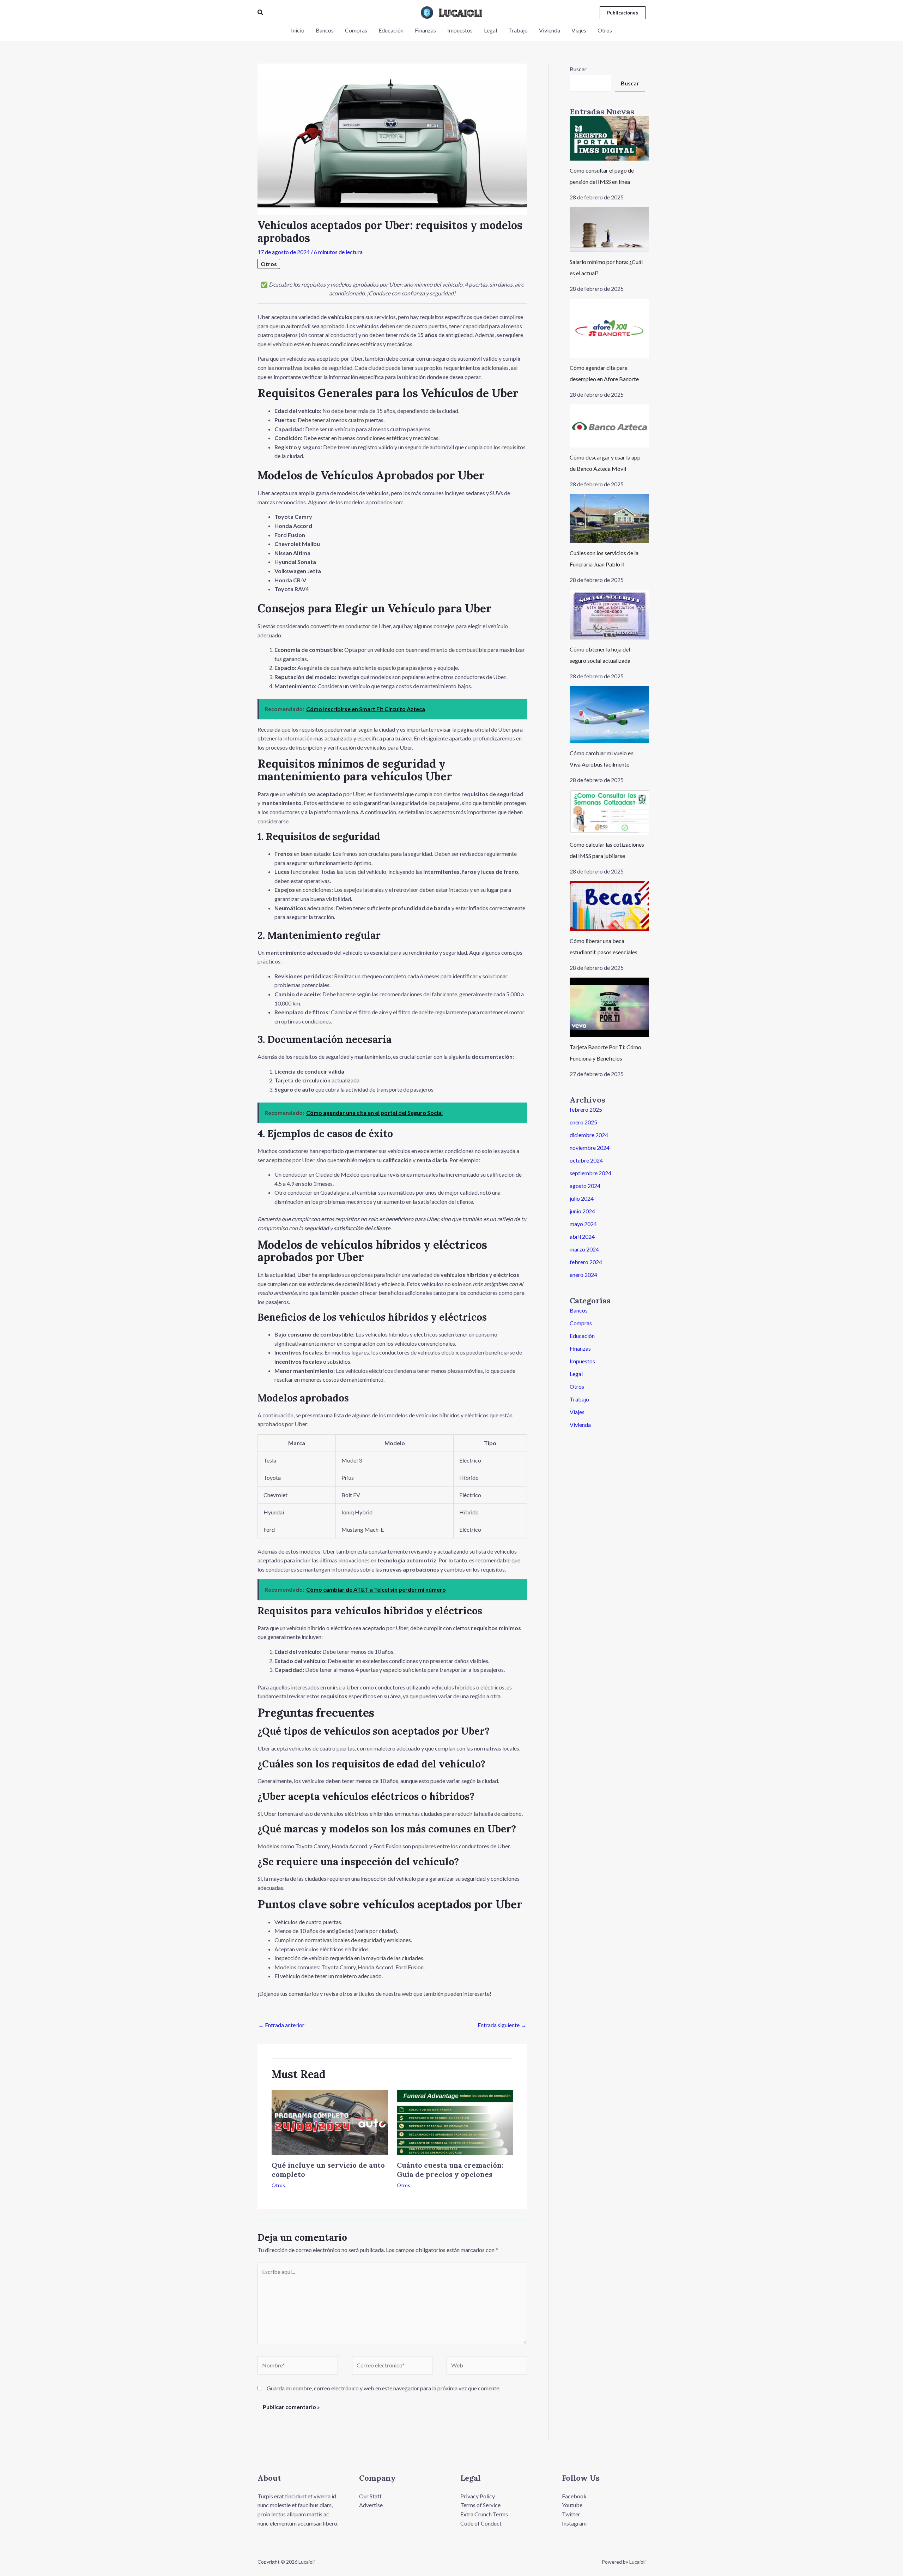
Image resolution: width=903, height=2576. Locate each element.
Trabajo (579, 1399)
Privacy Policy (478, 2496)
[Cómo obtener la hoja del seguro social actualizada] (609, 615)
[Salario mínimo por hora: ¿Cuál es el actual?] (609, 230)
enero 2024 (583, 1275)
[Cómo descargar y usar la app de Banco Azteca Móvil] (609, 426)
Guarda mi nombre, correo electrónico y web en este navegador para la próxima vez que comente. (383, 2388)
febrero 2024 (586, 1262)
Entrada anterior (281, 2025)
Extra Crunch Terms (484, 2514)
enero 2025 (583, 1122)
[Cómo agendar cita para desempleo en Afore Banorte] (609, 328)
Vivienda (580, 1425)
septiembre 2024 (590, 1173)
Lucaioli (460, 13)
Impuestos (582, 1361)
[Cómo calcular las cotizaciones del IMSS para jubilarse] (609, 812)
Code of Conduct (481, 2523)
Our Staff (370, 2496)
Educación (582, 1336)
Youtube (572, 2505)
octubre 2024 (586, 1160)
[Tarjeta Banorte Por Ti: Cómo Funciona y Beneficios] (609, 1007)
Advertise (371, 2505)
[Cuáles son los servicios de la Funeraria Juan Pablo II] (609, 519)
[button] (261, 13)
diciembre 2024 (589, 1135)
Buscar (578, 69)
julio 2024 (582, 1198)
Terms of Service (480, 2505)
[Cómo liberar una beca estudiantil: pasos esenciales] (609, 906)
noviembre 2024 (590, 1148)
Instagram (574, 2523)
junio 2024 (582, 1211)
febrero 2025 (586, 1109)
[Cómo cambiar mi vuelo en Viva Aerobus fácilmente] (609, 715)
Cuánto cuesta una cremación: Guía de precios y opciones (450, 2170)
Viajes (577, 1412)
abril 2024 (582, 1236)
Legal (576, 1374)
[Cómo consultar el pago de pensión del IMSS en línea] (609, 138)
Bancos (579, 1310)
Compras (581, 1323)
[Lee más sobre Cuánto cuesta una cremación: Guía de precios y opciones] (455, 2122)
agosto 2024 (585, 1186)
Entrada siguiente (502, 2025)
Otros (269, 264)
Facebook (574, 2496)
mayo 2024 (583, 1224)
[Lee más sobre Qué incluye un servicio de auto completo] (330, 2122)
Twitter (571, 2514)
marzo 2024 (584, 1249)
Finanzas (580, 1348)
